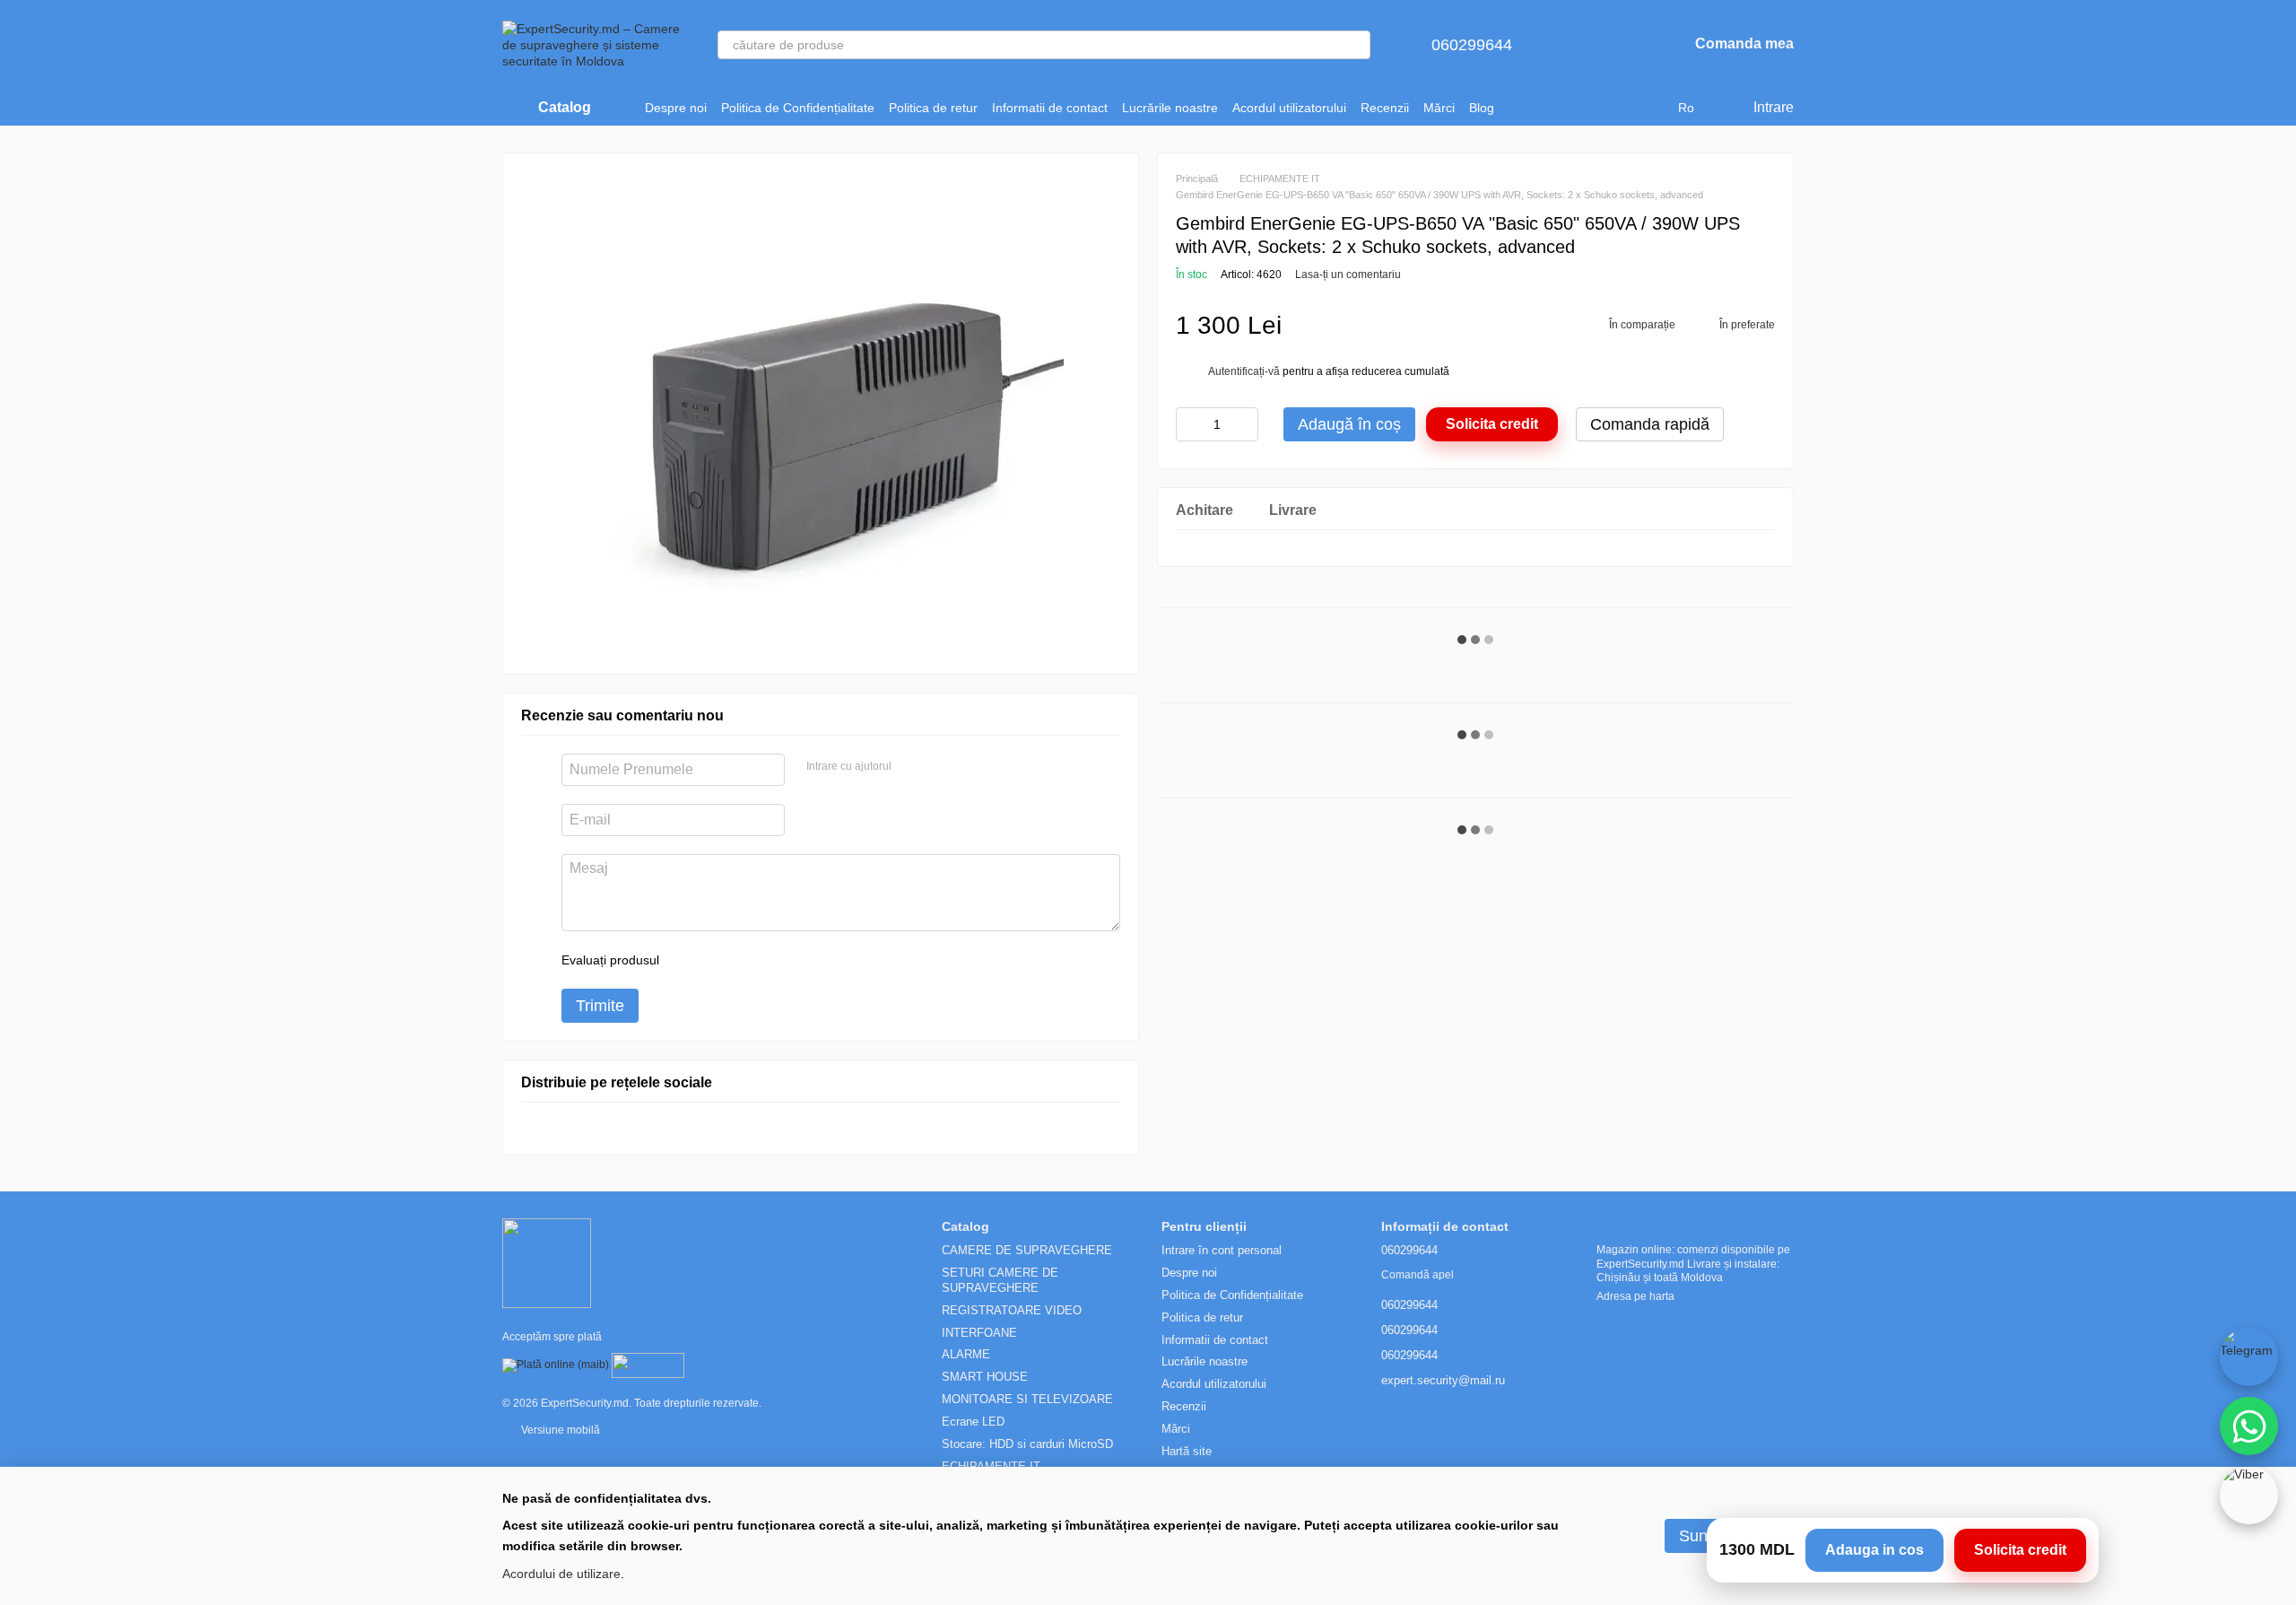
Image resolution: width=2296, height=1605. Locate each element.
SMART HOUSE (985, 1377)
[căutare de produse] (1356, 45)
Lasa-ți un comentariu (1348, 275)
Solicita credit (1492, 424)
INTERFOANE (979, 1333)
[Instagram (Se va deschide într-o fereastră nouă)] (1519, 108)
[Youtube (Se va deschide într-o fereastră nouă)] (1584, 108)
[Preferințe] (1627, 45)
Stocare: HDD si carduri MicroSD (1027, 1444)
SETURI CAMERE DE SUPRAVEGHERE (1000, 1280)
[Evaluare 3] (746, 960)
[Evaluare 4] (775, 960)
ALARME (966, 1354)
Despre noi (676, 108)
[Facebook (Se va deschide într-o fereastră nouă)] (1562, 108)
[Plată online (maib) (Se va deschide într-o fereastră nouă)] (556, 1365)
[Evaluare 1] (689, 960)
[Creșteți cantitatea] (1245, 424)
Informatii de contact (1050, 108)
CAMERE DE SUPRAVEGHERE (1027, 1250)
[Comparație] (1580, 45)
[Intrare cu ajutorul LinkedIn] (969, 767)
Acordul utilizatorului (1289, 108)
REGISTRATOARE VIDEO (1012, 1310)
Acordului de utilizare (561, 1574)
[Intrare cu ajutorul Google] (940, 767)
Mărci (1439, 108)
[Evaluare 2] (717, 960)
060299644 (1472, 45)
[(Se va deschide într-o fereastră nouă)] (648, 1365)
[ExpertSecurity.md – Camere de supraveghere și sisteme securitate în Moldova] (547, 1262)
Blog (1482, 108)
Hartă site (1187, 1451)
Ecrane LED (973, 1422)
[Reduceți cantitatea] (1189, 424)
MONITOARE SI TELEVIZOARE (1027, 1399)
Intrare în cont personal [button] (1222, 1250)
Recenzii (1385, 108)
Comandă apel (1418, 1275)
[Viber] (2249, 1495)
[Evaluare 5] (804, 960)
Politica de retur (933, 108)
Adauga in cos (1874, 1550)
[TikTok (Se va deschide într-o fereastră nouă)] (1541, 108)
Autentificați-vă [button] (1245, 371)
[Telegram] (2249, 1357)
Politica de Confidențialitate (798, 108)
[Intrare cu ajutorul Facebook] (911, 767)
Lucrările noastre (1170, 108)
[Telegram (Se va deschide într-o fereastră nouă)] (1605, 108)
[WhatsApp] (2249, 1426)
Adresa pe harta (1635, 1296)
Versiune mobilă (559, 1430)
